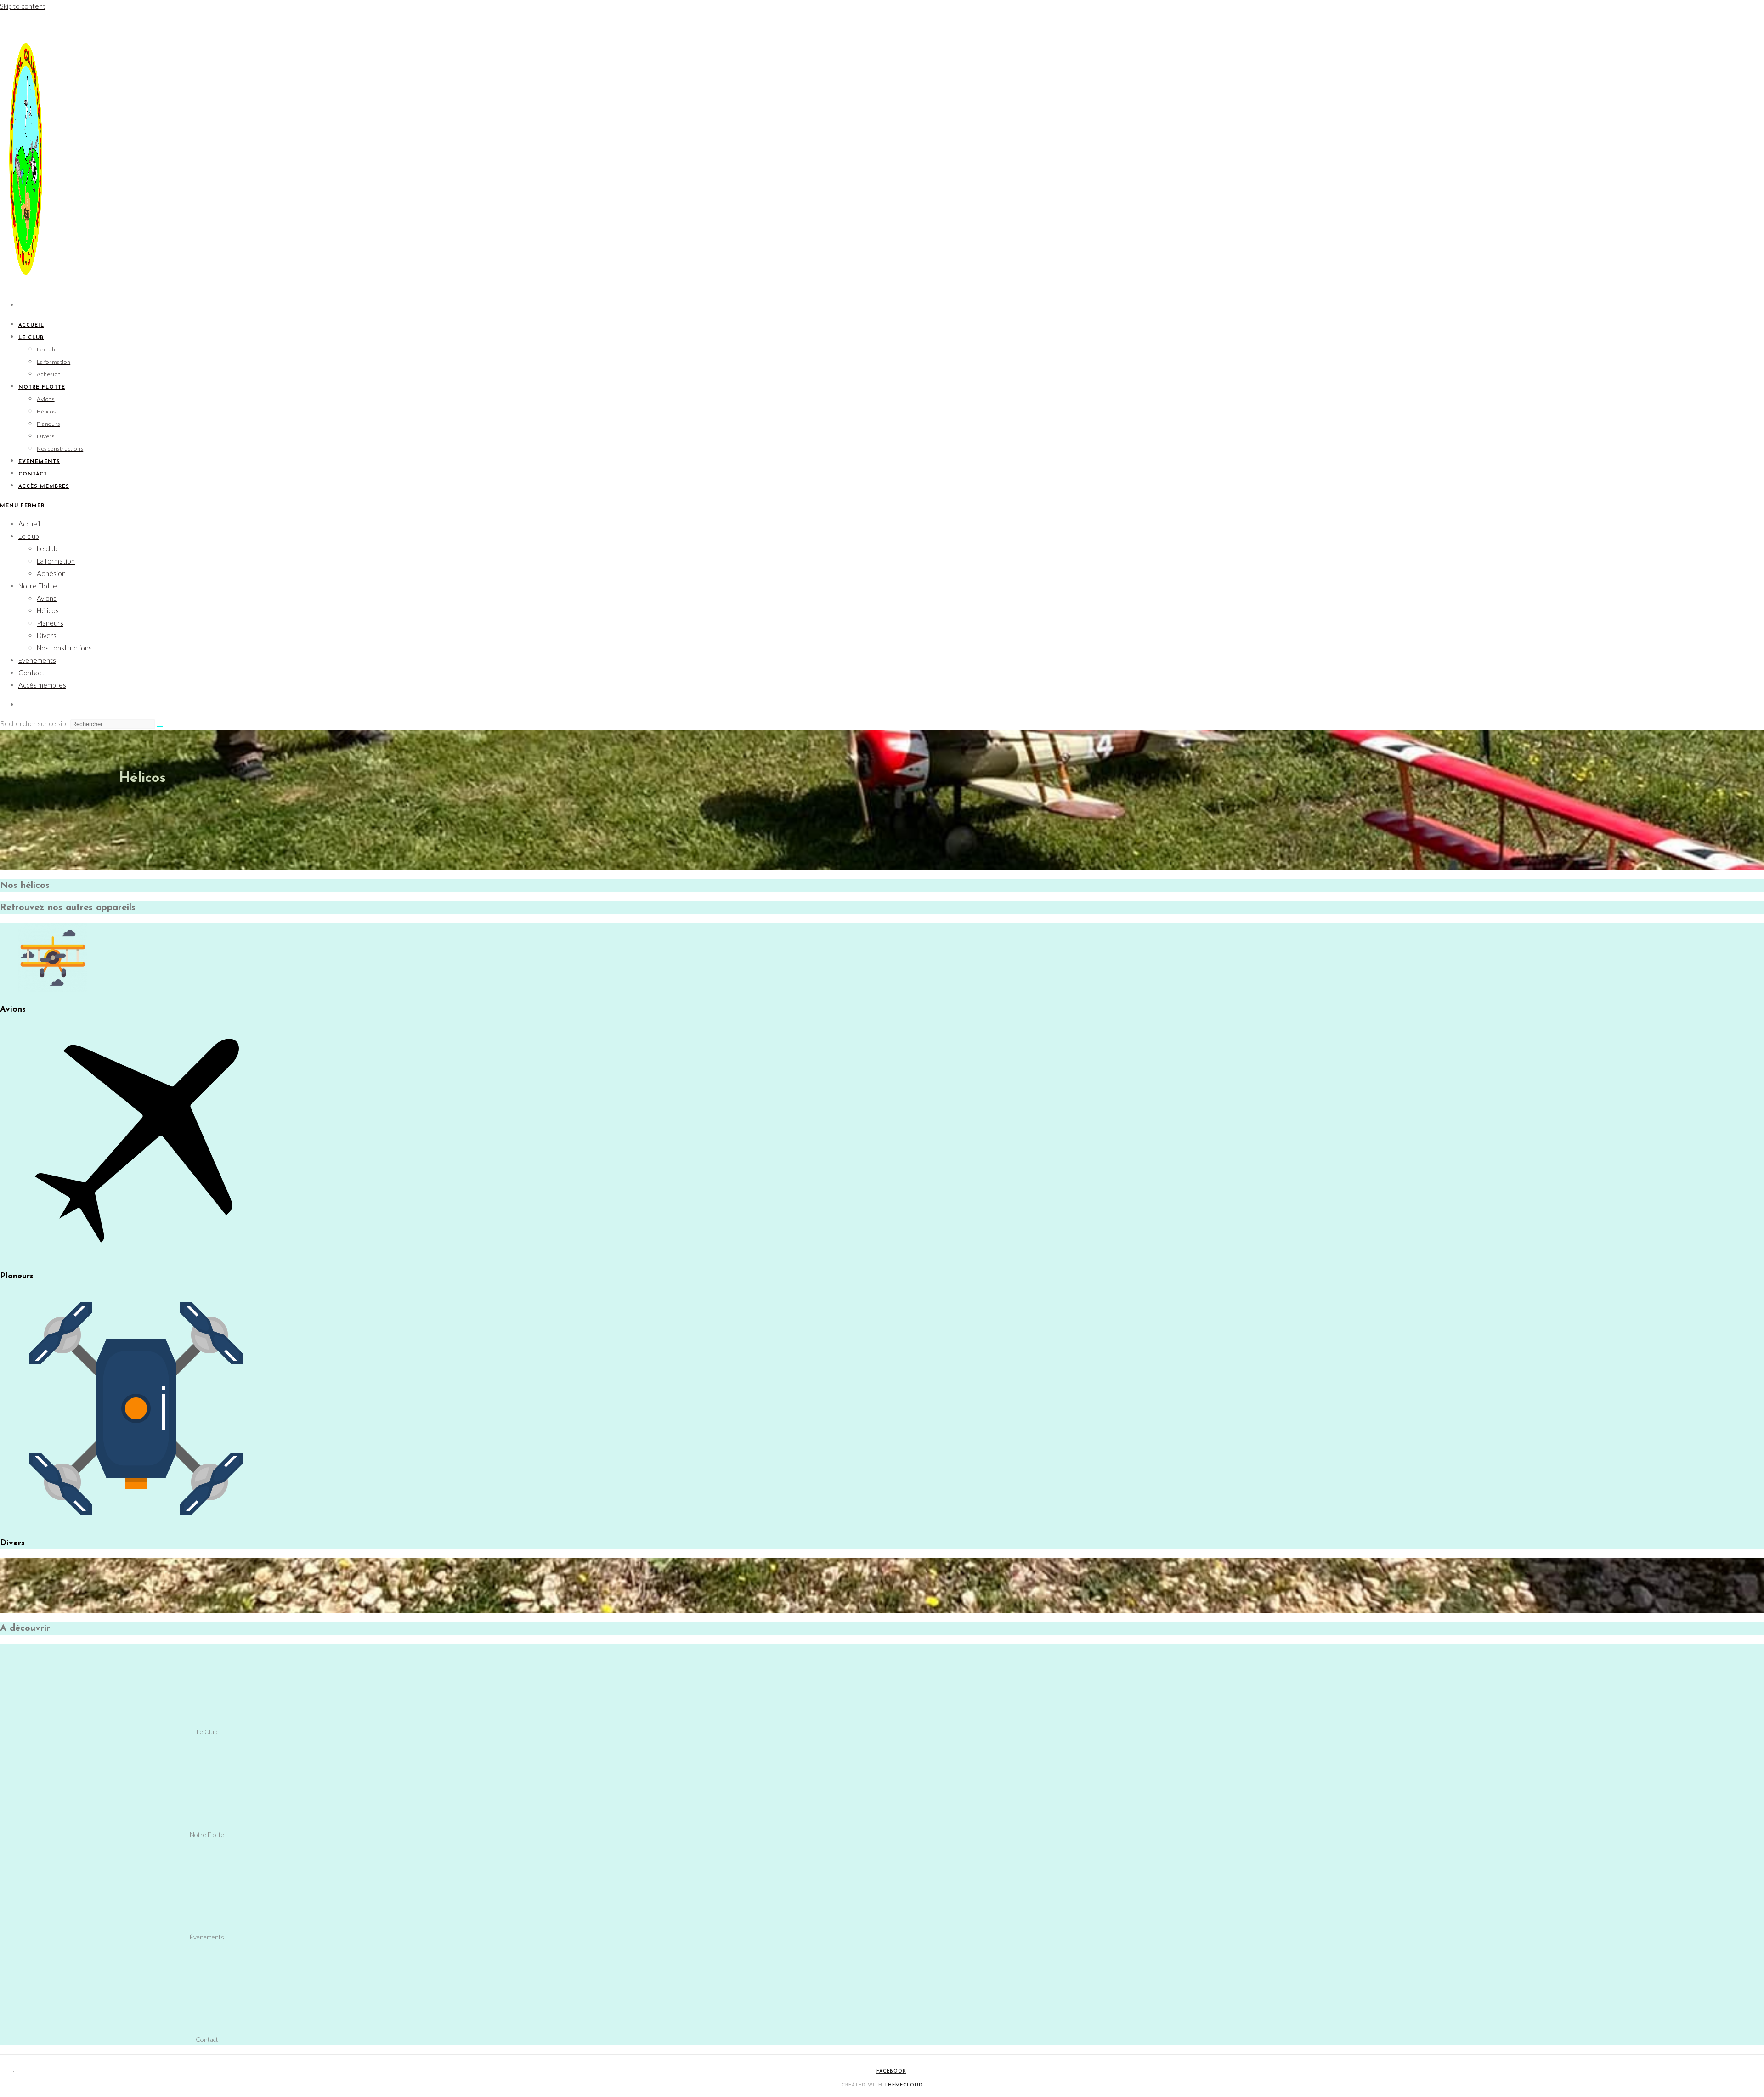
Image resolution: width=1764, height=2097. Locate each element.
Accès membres (42, 685)
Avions (47, 598)
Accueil (29, 524)
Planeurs (50, 623)
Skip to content (23, 6)
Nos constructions (64, 648)
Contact (31, 673)
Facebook (891, 2072)
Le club (29, 536)
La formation (56, 561)
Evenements (37, 660)
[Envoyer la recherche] (160, 726)
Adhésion (51, 573)
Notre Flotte (38, 586)
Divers (47, 635)
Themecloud (904, 2085)
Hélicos (48, 610)
